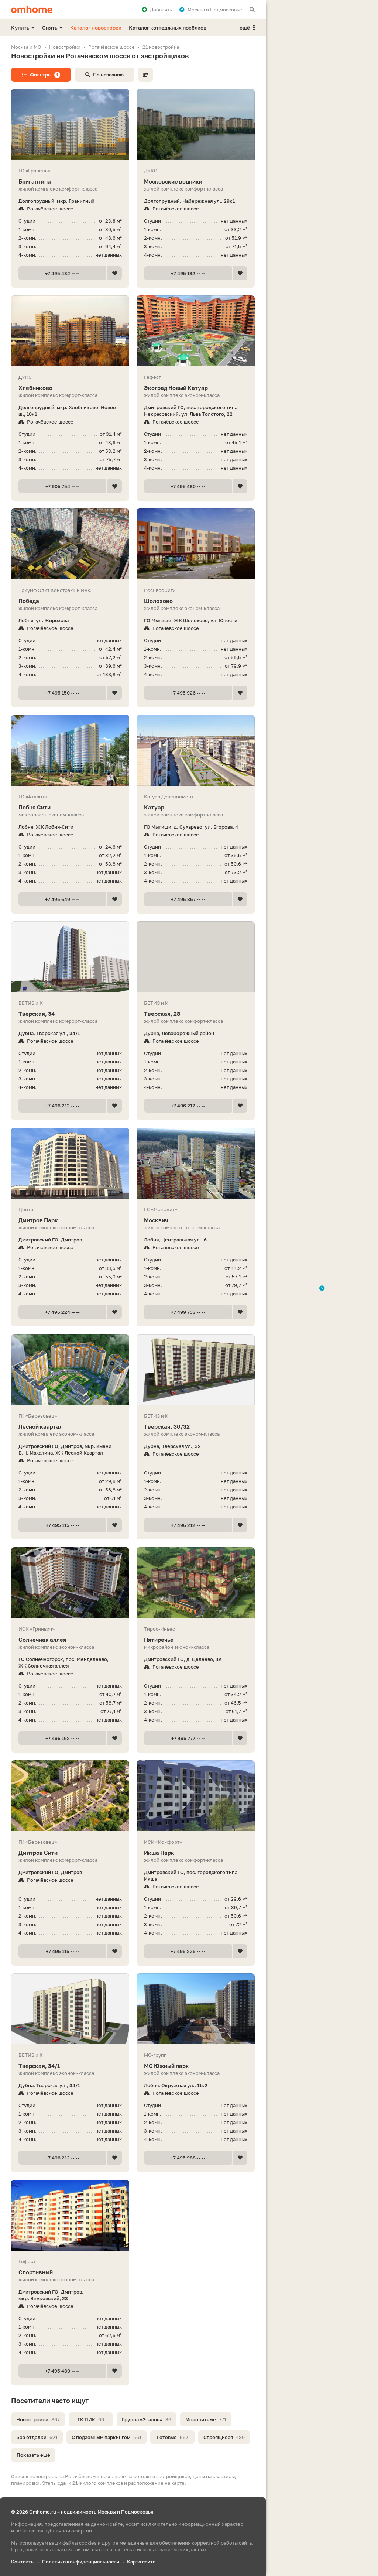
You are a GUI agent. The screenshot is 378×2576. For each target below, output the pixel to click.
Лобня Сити (35, 807)
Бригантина (35, 181)
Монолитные (206, 2419)
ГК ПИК (91, 2419)
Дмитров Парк (38, 1220)
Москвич (156, 1220)
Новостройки (38, 2419)
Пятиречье (159, 1640)
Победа (29, 601)
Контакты (23, 2562)
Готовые (173, 2437)
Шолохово (158, 601)
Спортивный (36, 2272)
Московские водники (173, 181)
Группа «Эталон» (147, 2419)
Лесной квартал (41, 1426)
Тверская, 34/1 (39, 2066)
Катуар (154, 807)
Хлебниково (35, 388)
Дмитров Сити (38, 1853)
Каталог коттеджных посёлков (168, 28)
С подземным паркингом (106, 2437)
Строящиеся (224, 2437)
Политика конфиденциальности (81, 2562)
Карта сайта (141, 2562)
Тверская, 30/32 (167, 1426)
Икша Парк (159, 1853)
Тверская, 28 (162, 1014)
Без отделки (37, 2437)
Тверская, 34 (37, 1014)
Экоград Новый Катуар (176, 388)
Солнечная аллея (42, 1640)
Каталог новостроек (96, 28)
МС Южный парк (166, 2066)
